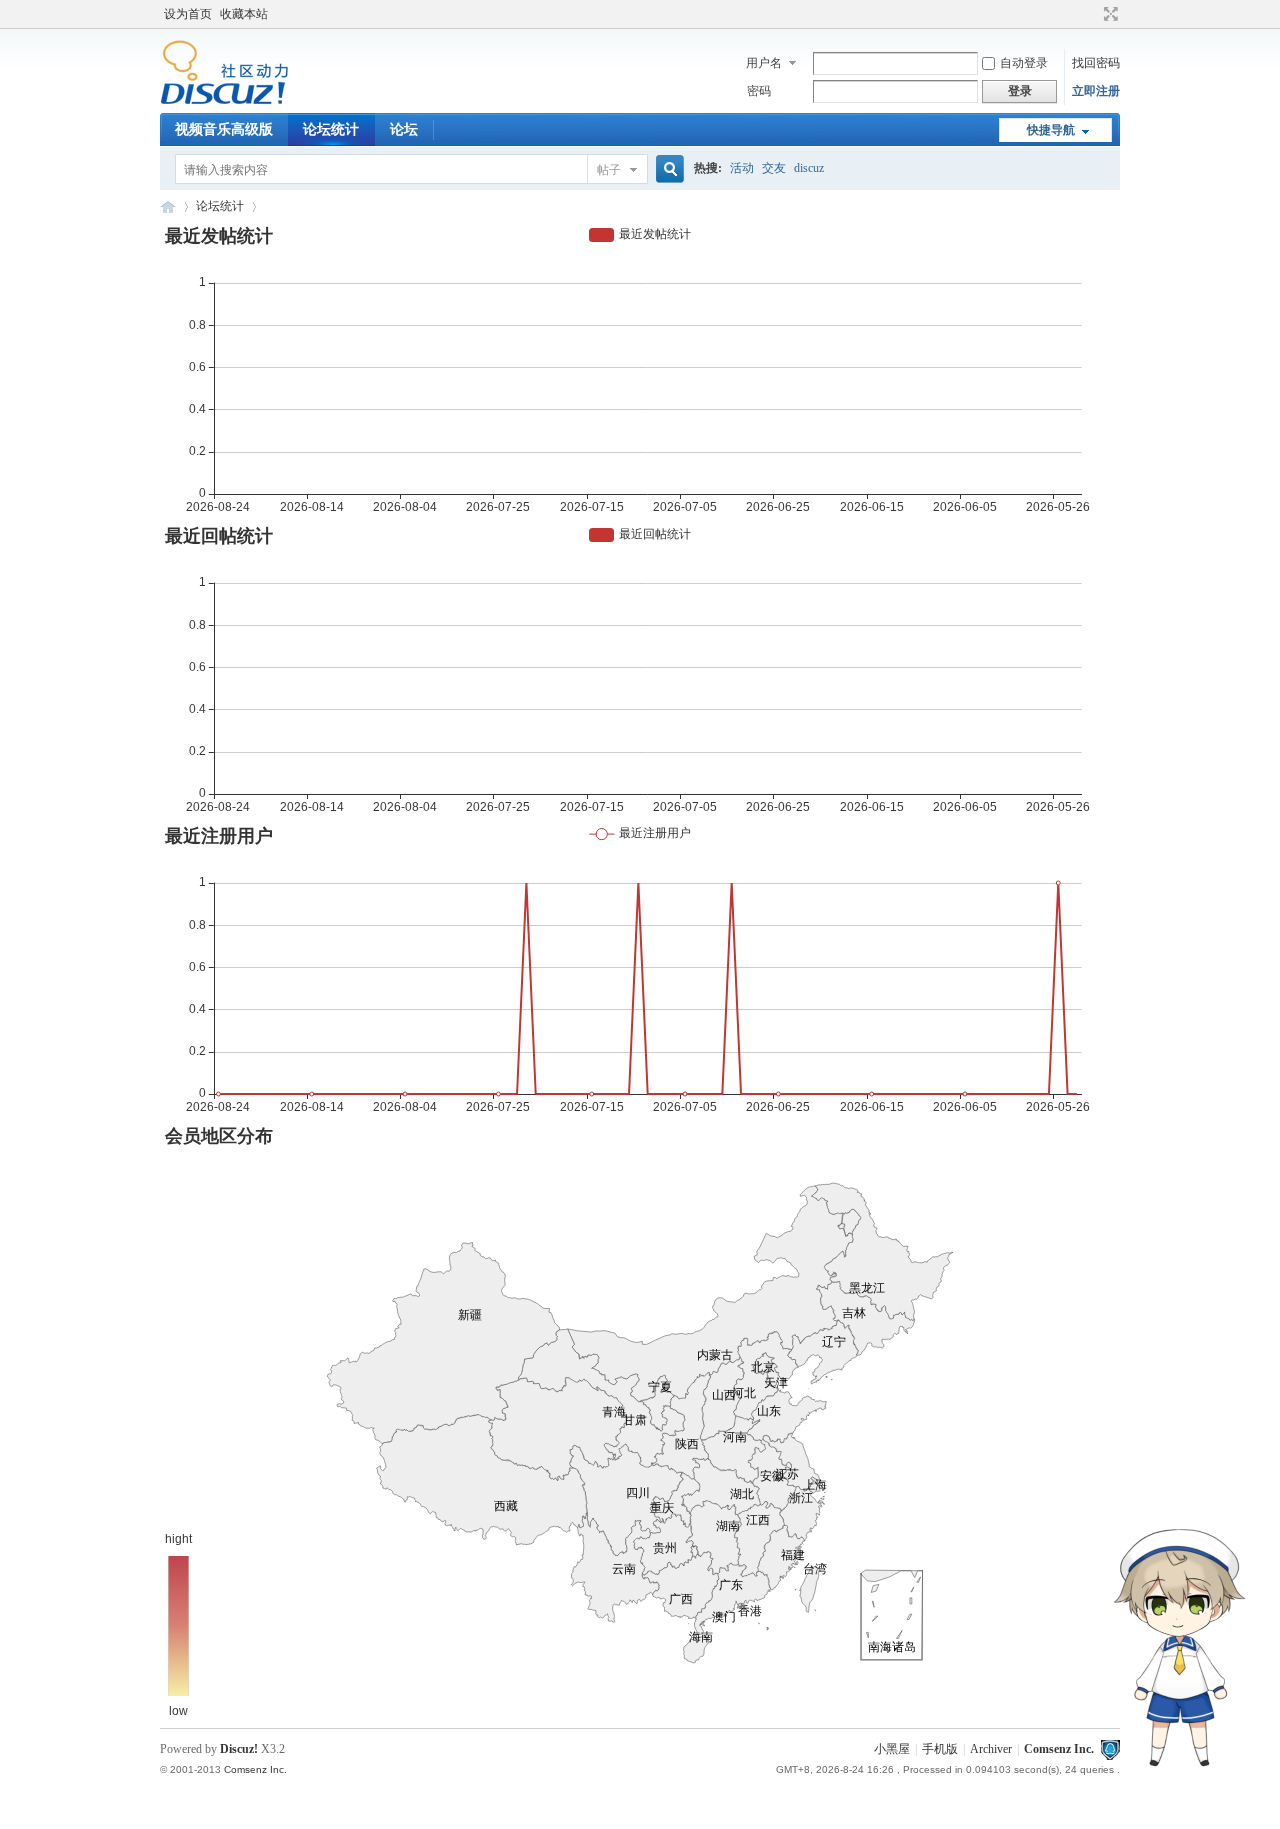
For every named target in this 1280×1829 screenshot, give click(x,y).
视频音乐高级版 (224, 129)
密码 (759, 91)
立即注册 (1096, 91)
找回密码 (1096, 63)
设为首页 (188, 14)
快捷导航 (1051, 130)
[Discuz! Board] (224, 101)
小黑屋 (892, 1749)
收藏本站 (244, 14)
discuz (809, 168)
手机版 (940, 1749)
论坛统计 (331, 129)
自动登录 (1024, 63)
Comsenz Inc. (1059, 1749)
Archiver (991, 1749)
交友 (774, 168)
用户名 (764, 63)
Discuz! (239, 1749)
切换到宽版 (1108, 14)
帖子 (609, 170)
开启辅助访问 (1092, 14)
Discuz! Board (168, 206)
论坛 (404, 129)
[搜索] (667, 169)
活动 (742, 168)
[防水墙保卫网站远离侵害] (1110, 1749)
